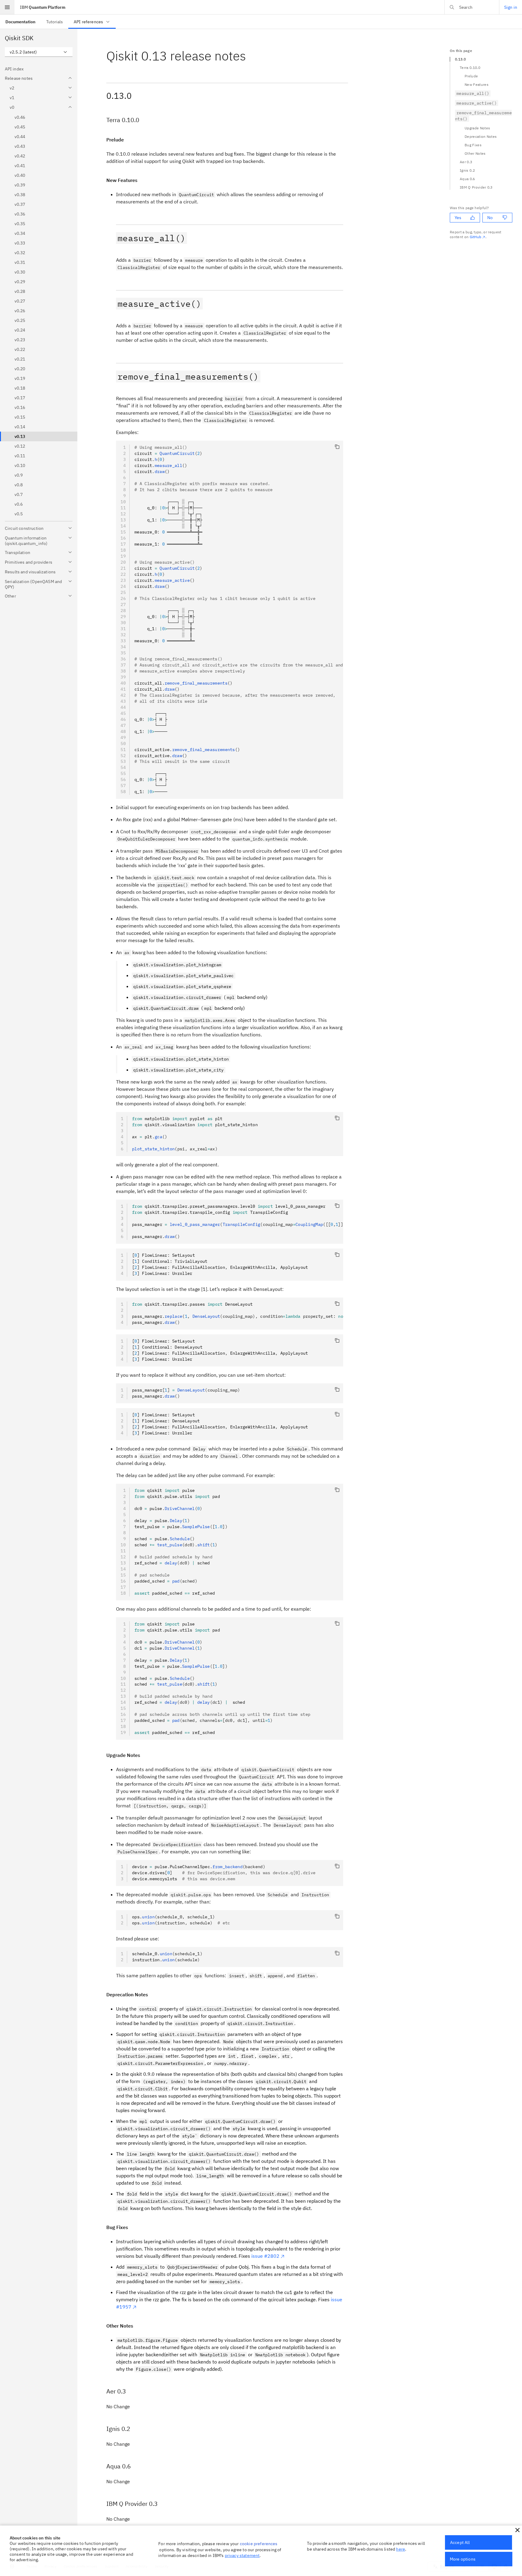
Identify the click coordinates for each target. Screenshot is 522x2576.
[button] (517, 2530)
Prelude (471, 76)
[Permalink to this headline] (251, 56)
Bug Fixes (473, 145)
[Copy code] (337, 447)
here (401, 2549)
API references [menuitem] (88, 22)
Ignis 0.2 (467, 170)
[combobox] (39, 52)
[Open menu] (7, 7)
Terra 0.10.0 (470, 68)
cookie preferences (259, 2544)
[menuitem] (20, 22)
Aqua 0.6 (467, 179)
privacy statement (242, 2555)
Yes (458, 218)
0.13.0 (460, 59)
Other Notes (475, 153)
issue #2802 (265, 2256)
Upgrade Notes (477, 128)
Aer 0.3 (466, 162)
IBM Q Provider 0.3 (476, 187)
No (490, 218)
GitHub (476, 237)
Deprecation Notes (481, 136)
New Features (477, 84)
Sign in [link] (511, 7)
